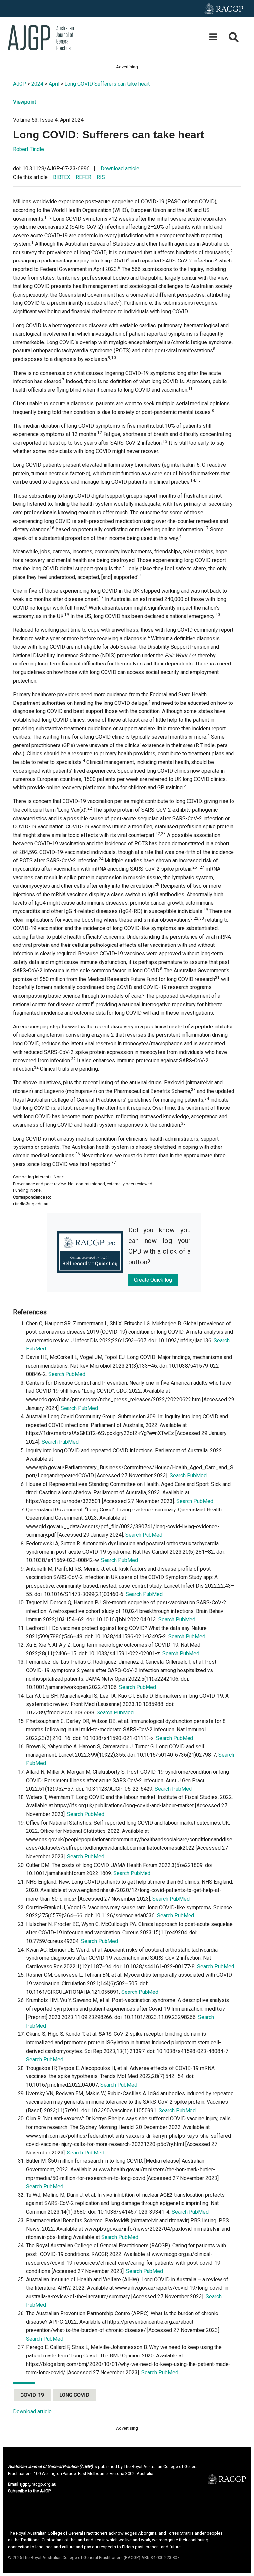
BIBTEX (62, 177)
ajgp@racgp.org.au (38, 2484)
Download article (120, 168)
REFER (84, 177)
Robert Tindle (28, 149)
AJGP (20, 84)
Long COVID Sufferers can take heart (107, 84)
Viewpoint (24, 102)
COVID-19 (32, 2395)
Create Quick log (153, 1280)
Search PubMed (67, 1374)
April (54, 84)
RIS (101, 177)
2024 (37, 84)
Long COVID (74, 2395)
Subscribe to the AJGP (29, 2491)
